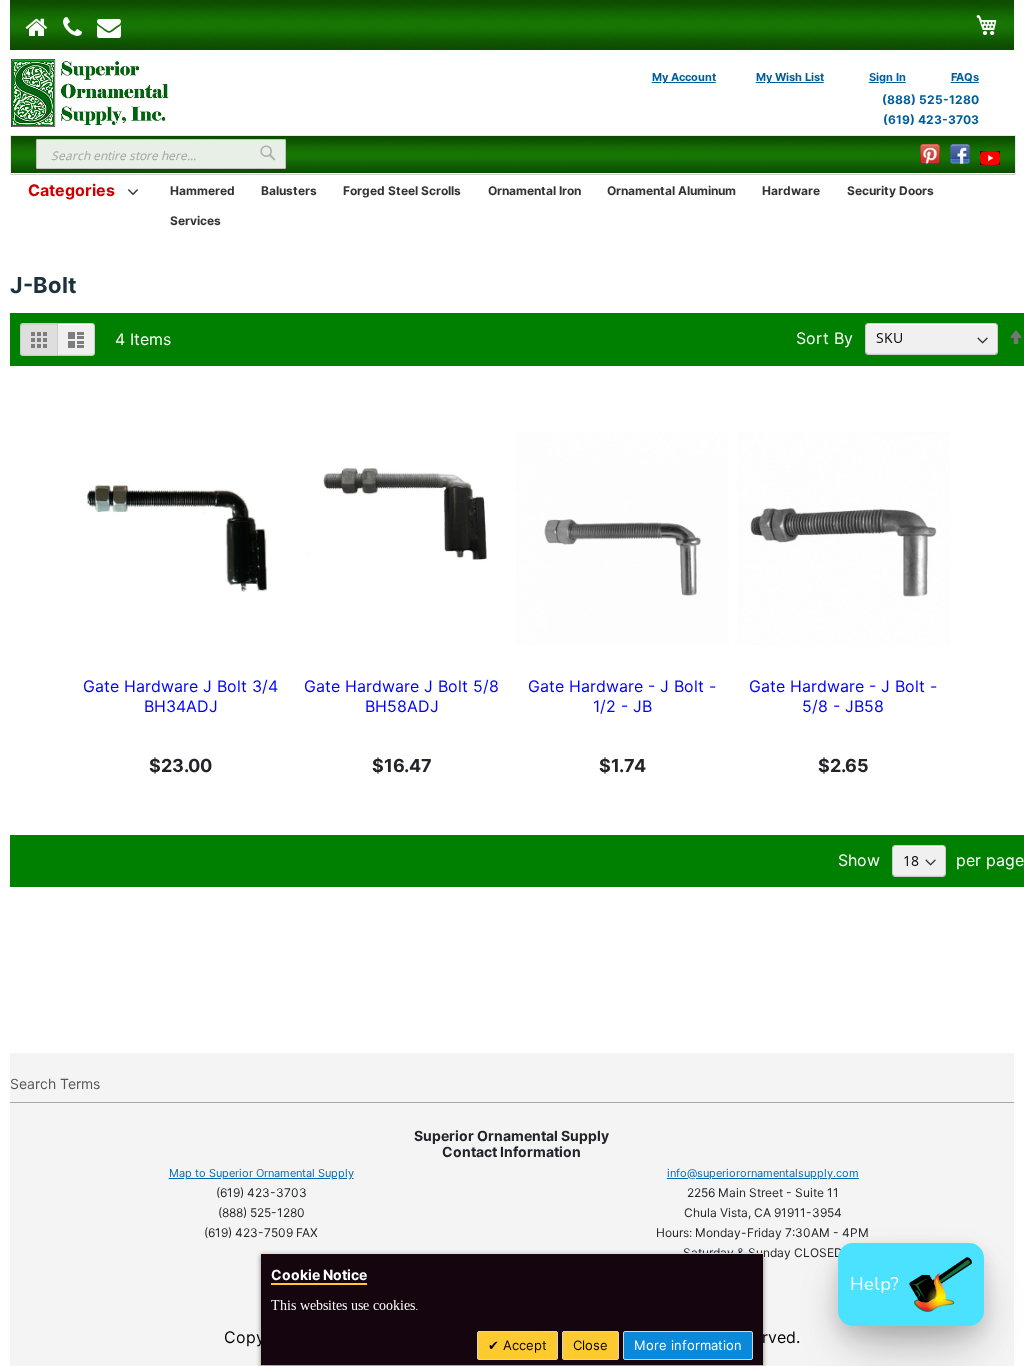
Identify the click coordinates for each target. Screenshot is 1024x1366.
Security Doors (890, 190)
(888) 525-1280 (930, 99)
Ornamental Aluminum (671, 190)
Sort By (824, 337)
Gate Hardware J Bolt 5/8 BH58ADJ (401, 696)
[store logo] (90, 91)
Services (195, 220)
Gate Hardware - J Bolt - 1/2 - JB (622, 696)
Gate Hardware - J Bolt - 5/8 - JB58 (843, 696)
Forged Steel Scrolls (402, 190)
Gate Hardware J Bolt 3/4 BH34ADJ (180, 696)
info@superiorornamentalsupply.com (763, 1173)
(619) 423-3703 (931, 119)
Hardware (791, 190)
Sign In (887, 77)
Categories (71, 190)
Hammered (202, 190)
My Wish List (790, 77)
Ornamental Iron (534, 190)
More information (688, 1345)
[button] (911, 1284)
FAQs (965, 77)
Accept (523, 1345)
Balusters (289, 190)
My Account (684, 77)
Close (590, 1345)
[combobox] (161, 154)
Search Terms (55, 1083)
